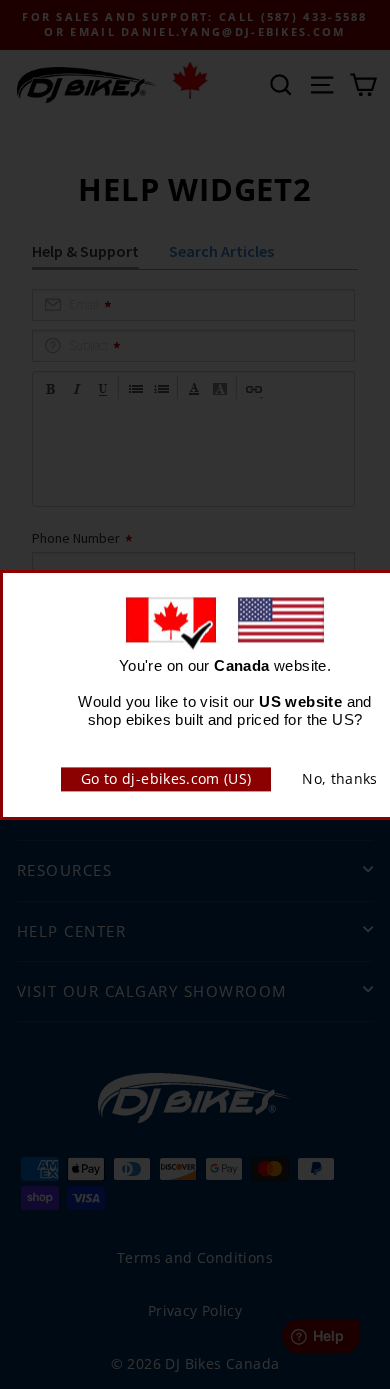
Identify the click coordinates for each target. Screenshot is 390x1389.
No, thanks (340, 778)
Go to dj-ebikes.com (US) (166, 778)
